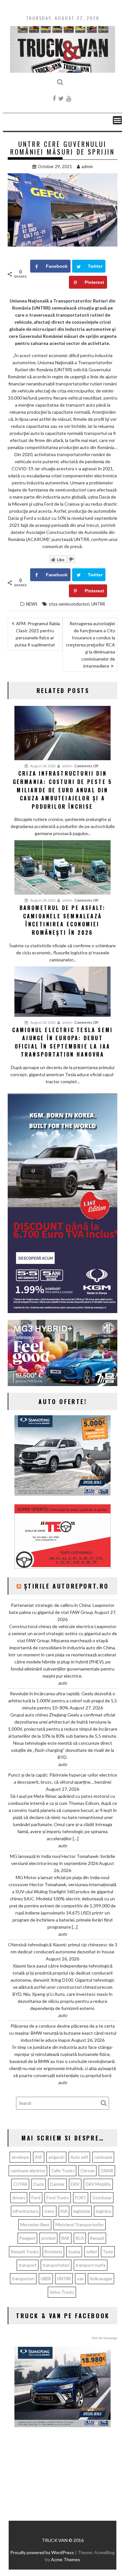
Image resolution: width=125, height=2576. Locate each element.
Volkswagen (101, 2279)
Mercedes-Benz (35, 2225)
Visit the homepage (104, 2338)
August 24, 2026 (42, 766)
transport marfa (91, 2265)
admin (87, 167)
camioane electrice (28, 2171)
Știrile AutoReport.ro (67, 1586)
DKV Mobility (98, 2184)
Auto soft (79, 2157)
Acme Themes (66, 2559)
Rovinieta (53, 2252)
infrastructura (25, 2211)
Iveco (49, 2211)
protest (48, 2238)
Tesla (108, 2252)
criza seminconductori (69, 604)
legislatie (82, 2211)
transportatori (56, 2265)
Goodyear (102, 2198)
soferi (92, 2252)
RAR (66, 2238)
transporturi (23, 2279)
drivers (19, 2198)
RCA (80, 2238)
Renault (97, 2238)
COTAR (20, 2184)
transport (28, 2265)
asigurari (56, 2157)
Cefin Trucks (63, 2171)
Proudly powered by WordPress (42, 2552)
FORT (81, 2198)
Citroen (88, 2171)
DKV (75, 2184)
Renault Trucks (25, 2252)
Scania (74, 2252)
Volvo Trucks (62, 2292)
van (80, 2279)
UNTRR (98, 604)
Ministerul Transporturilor (80, 2225)
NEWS (32, 604)
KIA (64, 2211)
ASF (39, 2157)
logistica (104, 2211)
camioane (103, 2157)
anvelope (20, 2157)
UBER (46, 2279)
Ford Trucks (58, 2198)
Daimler (57, 2184)
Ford (36, 2198)
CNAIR (107, 2171)
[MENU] (117, 120)
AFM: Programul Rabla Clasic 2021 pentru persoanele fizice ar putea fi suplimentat (37, 634)
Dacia (39, 2184)
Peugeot (27, 2238)
